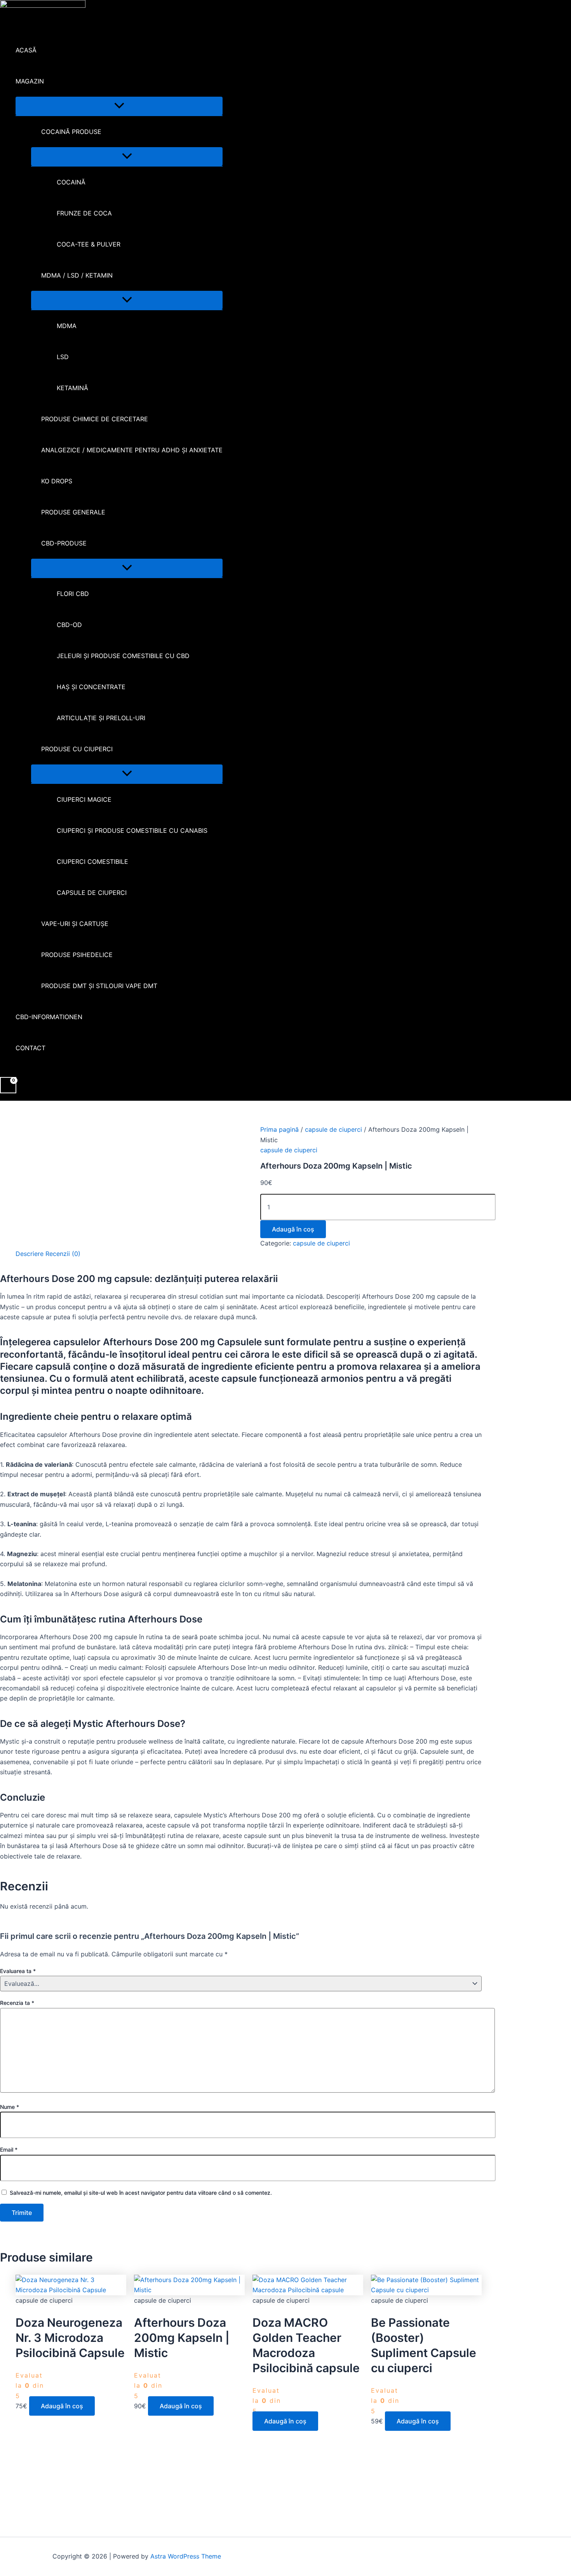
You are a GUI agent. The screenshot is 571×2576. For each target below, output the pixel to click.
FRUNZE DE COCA (84, 213)
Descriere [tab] (30, 1254)
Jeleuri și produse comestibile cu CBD (123, 656)
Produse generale (73, 512)
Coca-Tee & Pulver (89, 244)
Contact (30, 1048)
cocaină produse (71, 132)
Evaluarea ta (18, 1971)
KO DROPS (57, 481)
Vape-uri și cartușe (75, 924)
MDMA (67, 326)
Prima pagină (279, 1129)
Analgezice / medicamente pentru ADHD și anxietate (132, 450)
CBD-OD (69, 625)
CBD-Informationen (49, 1017)
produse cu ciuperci (77, 749)
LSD (63, 357)
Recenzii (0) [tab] (63, 1254)
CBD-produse (64, 543)
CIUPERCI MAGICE (84, 799)
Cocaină (71, 182)
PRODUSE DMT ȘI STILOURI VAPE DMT (99, 986)
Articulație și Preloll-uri (101, 718)
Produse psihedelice (77, 955)
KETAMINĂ (72, 388)
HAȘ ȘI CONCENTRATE (91, 687)
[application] (49, 81)
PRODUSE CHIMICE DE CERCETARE (95, 419)
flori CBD (73, 594)
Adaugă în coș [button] (62, 2406)
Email (9, 2150)
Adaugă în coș (293, 1229)
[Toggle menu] (119, 106)
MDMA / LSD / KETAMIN (77, 275)
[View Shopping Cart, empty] (8, 1085)
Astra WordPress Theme (186, 2556)
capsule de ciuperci (92, 893)
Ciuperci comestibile (92, 862)
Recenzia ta (17, 2003)
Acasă (26, 50)
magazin (30, 81)
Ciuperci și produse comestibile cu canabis (132, 830)
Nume (10, 2107)
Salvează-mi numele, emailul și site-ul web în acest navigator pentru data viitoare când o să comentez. (141, 2193)
